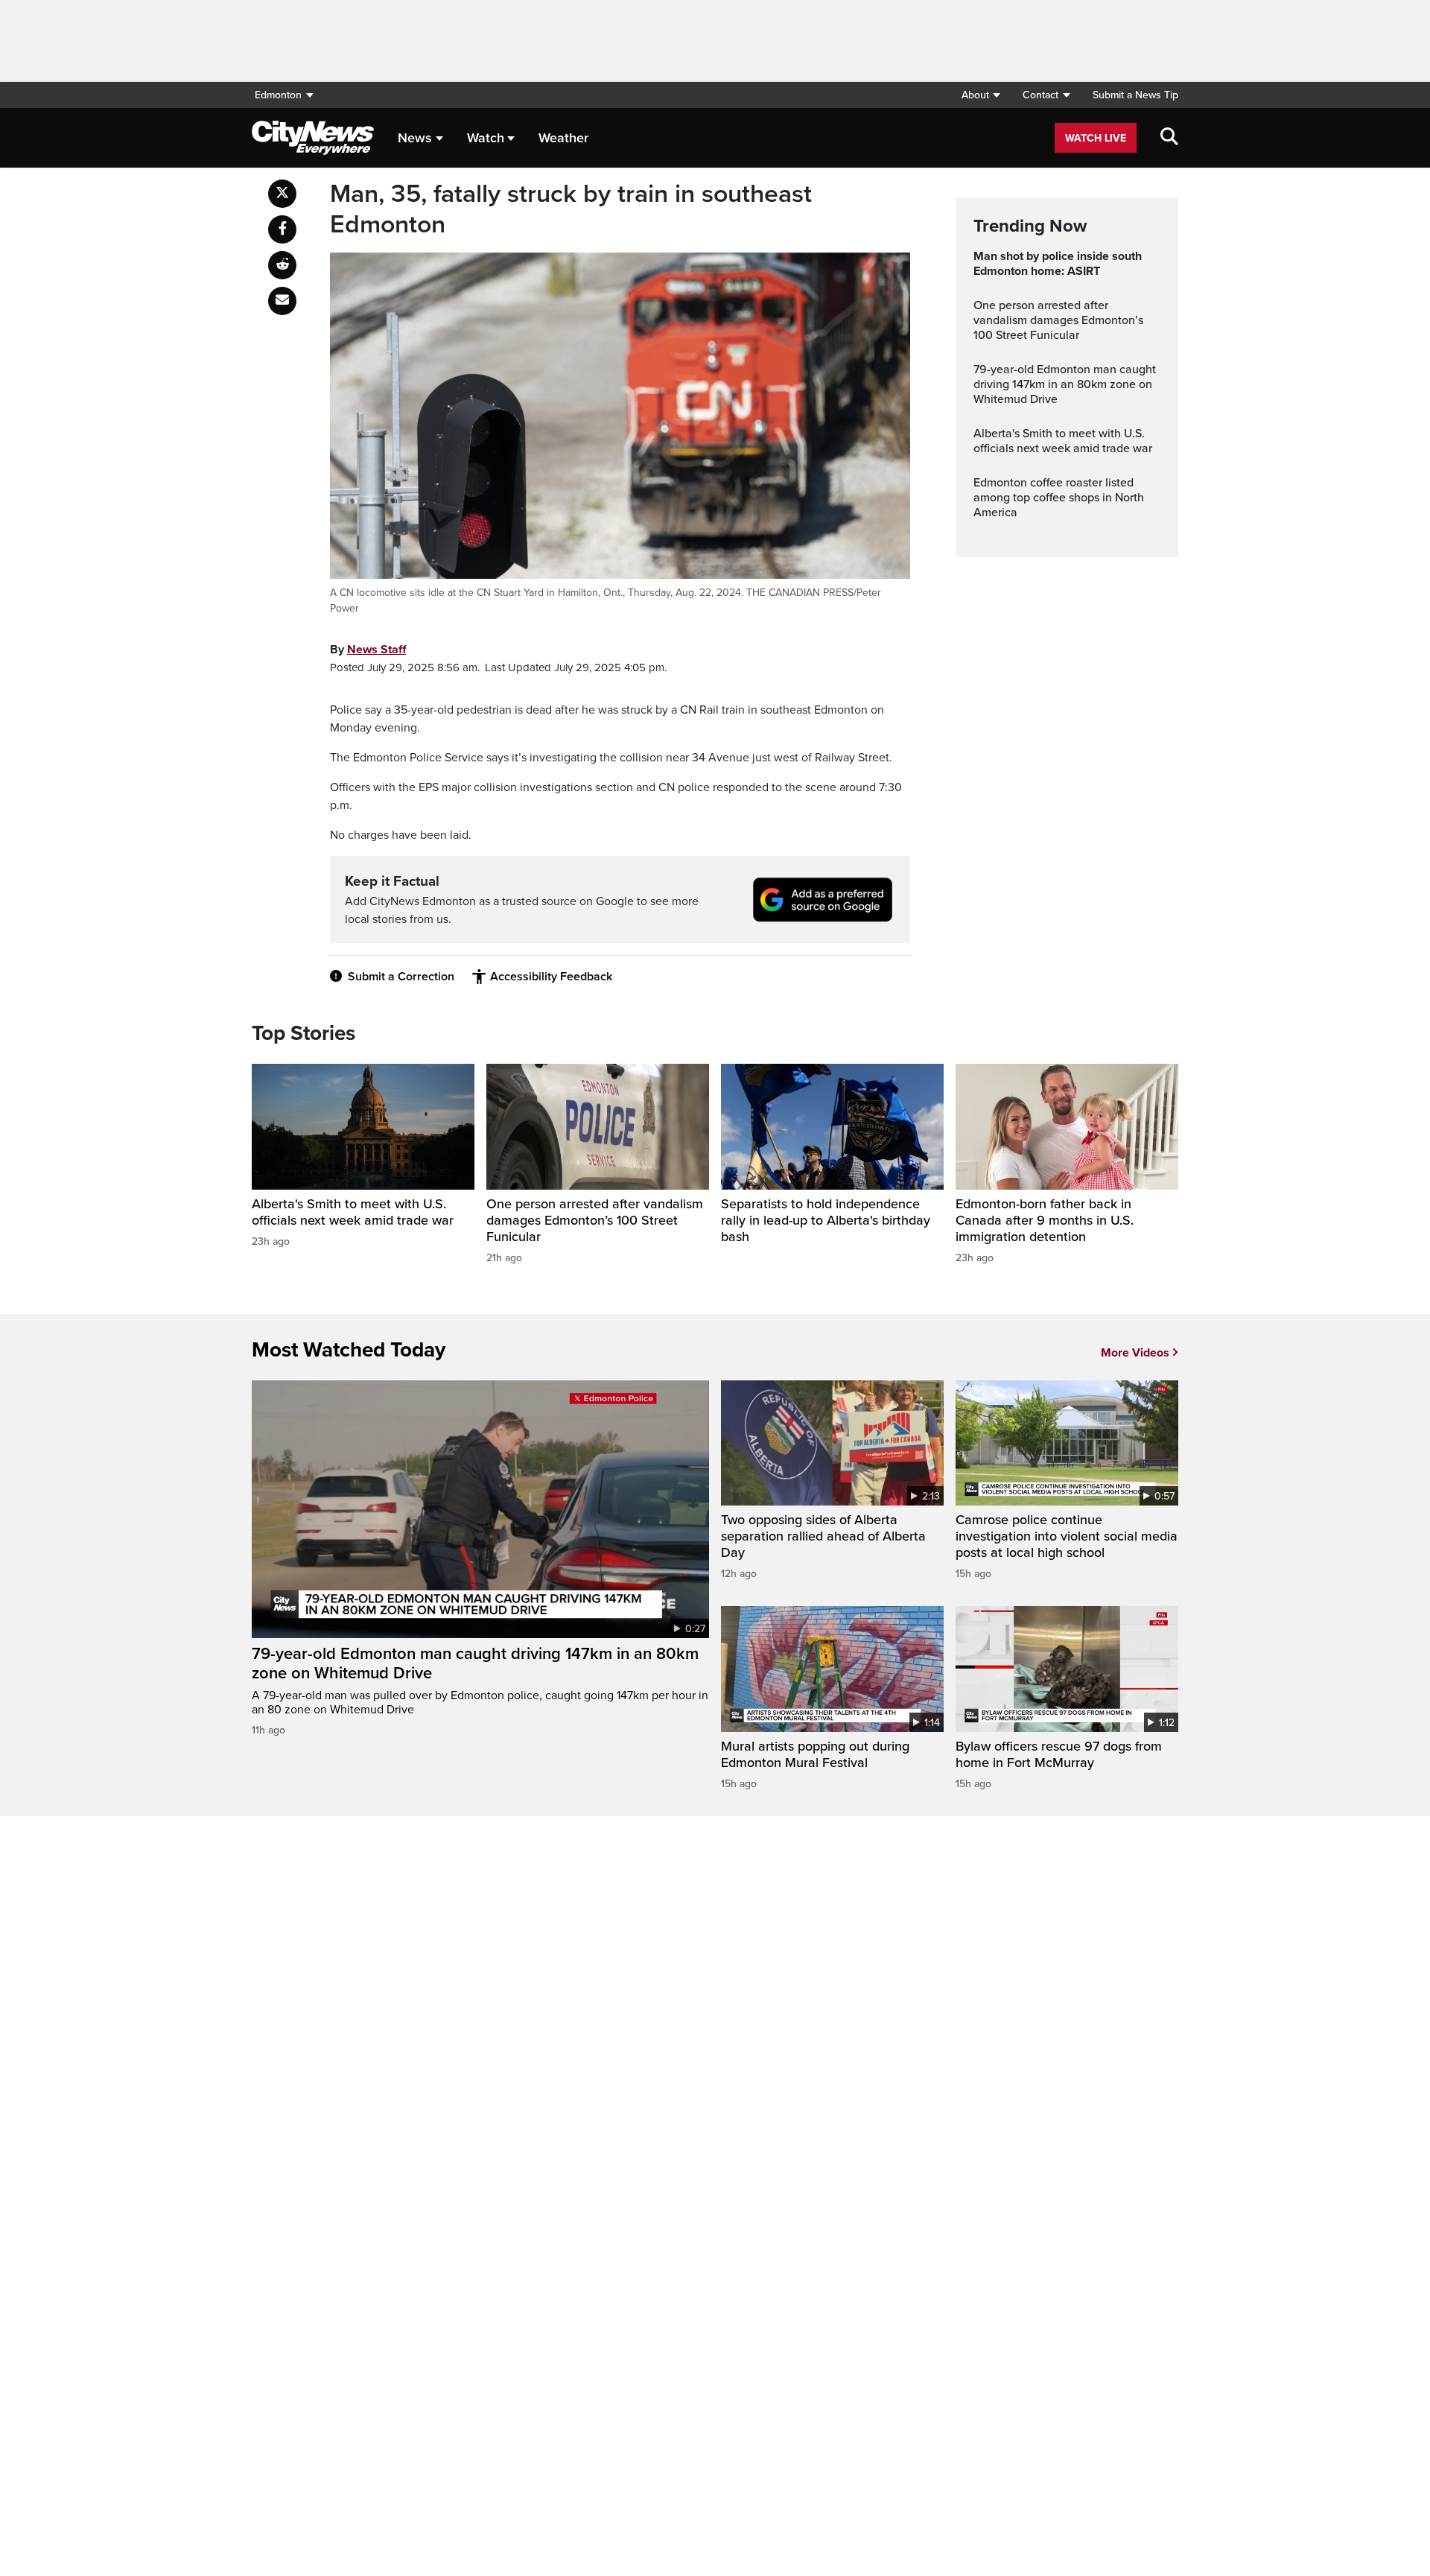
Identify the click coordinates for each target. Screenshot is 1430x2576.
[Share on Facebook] (282, 229)
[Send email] (282, 301)
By (368, 650)
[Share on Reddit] (282, 265)
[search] (1169, 138)
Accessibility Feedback (551, 977)
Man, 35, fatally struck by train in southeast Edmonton (571, 210)
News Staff (376, 650)
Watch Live (1096, 138)
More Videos (1135, 1353)
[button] (981, 95)
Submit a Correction (401, 977)
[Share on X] (282, 194)
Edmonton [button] (278, 95)
